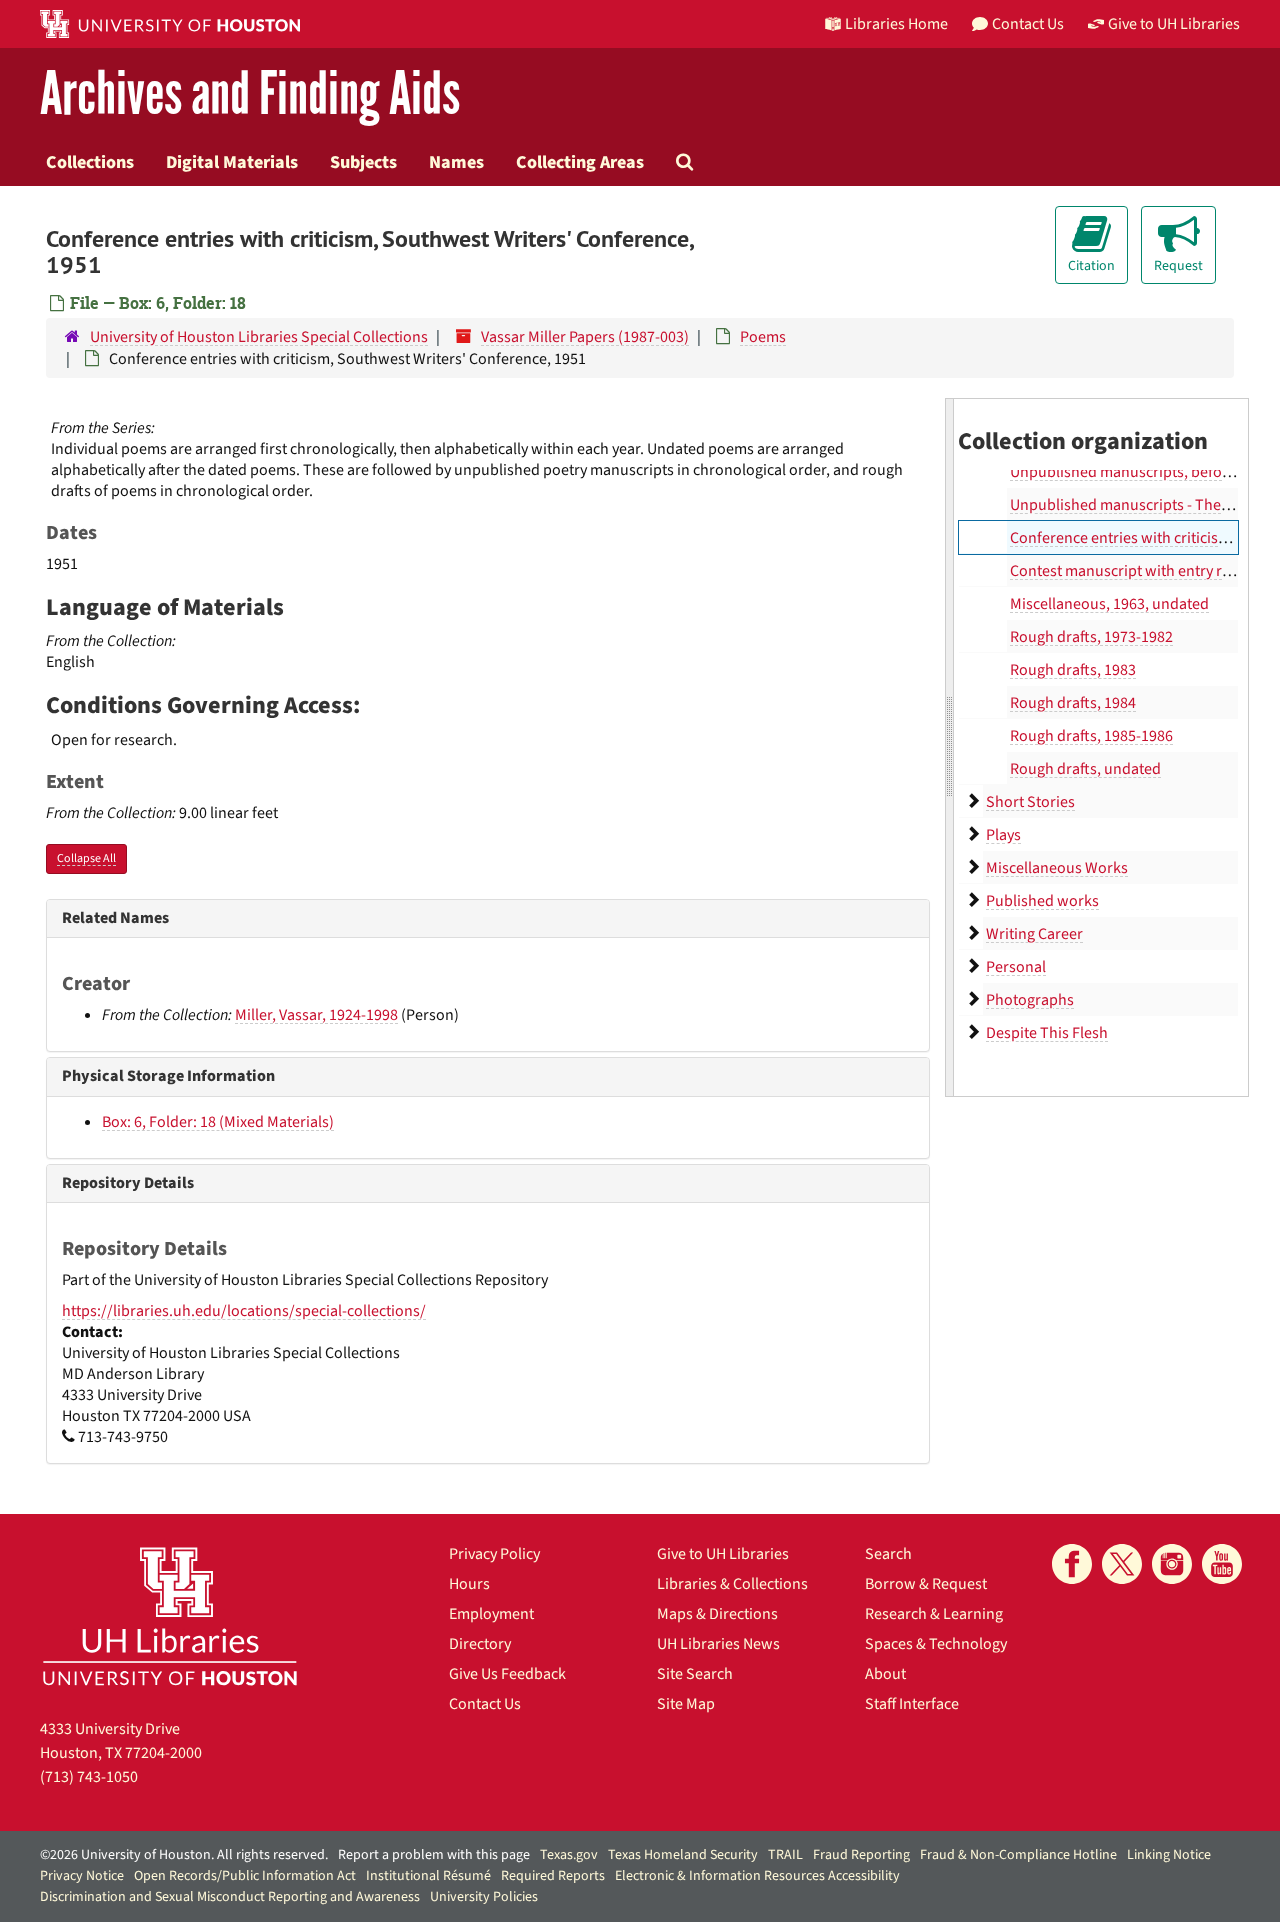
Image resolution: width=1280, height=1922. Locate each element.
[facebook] (1072, 1564)
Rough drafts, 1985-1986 (1091, 736)
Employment (491, 1614)
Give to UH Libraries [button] (1174, 24)
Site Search (695, 1674)
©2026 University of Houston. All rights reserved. (184, 1855)
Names (456, 162)
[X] (1122, 1564)
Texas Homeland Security (683, 1855)
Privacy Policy (494, 1554)
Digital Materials (232, 162)
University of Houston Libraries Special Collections (259, 337)
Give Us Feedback (507, 1674)
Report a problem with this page (434, 1855)
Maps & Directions (717, 1614)
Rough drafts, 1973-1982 (1091, 637)
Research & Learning (934, 1614)
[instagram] (1172, 1564)
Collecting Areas (580, 162)
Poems (763, 337)
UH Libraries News (718, 1644)
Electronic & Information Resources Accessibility (757, 1876)
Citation (1091, 266)
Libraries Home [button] (896, 24)
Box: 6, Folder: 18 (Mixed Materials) (218, 1122)
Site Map (686, 1704)
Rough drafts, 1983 (1073, 670)
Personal (1016, 967)
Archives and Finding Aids (250, 94)
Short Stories (1030, 802)
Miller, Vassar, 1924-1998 (316, 1015)
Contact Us (485, 1704)
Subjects (363, 162)
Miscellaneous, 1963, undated (1109, 604)
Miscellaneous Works (1057, 868)
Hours (469, 1584)
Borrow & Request (926, 1584)
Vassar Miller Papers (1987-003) (585, 337)
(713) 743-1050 (89, 1777)
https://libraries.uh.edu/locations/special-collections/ (244, 1311)
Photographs (1030, 1000)
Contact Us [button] (1028, 24)
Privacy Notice (82, 1876)
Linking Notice (1169, 1855)
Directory (480, 1644)
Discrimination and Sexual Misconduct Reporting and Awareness (230, 1897)
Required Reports (553, 1876)
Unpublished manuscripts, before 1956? (1144, 472)
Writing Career (1034, 934)
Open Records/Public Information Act (245, 1876)
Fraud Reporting (861, 1855)
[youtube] (1222, 1564)
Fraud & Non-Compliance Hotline (1018, 1855)
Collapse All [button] (86, 858)
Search (888, 1554)
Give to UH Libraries (723, 1554)
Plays (1003, 835)
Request (1178, 266)
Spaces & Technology (936, 1644)
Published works (1042, 901)
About (885, 1674)
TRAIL (785, 1855)
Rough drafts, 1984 (1073, 703)
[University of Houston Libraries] (170, 1615)
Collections (90, 162)
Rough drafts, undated (1085, 769)
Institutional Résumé (428, 1876)
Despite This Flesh (1047, 1033)
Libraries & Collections (732, 1584)
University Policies (484, 1897)
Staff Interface (912, 1704)
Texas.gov (569, 1855)
